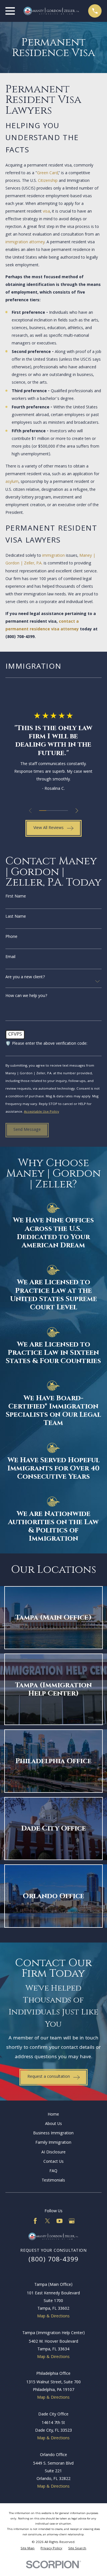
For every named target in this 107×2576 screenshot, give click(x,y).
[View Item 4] (64, 811)
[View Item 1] (43, 811)
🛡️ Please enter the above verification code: (46, 1044)
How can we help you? (26, 996)
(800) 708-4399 (20, 637)
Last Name (16, 917)
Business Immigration (53, 2133)
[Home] (51, 11)
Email (10, 957)
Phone (11, 937)
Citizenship (48, 181)
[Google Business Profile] (72, 2221)
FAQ (53, 2171)
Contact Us (53, 2162)
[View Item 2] (50, 811)
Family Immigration (53, 2143)
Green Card (48, 173)
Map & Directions (53, 2317)
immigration (53, 556)
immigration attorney (25, 242)
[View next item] (77, 811)
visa (46, 212)
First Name (16, 897)
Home (53, 2115)
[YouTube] (59, 2221)
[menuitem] (28, 2549)
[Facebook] (35, 2221)
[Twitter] (48, 2221)
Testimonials (53, 2181)
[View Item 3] (57, 811)
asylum (12, 482)
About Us (53, 2124)
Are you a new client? (25, 978)
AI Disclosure (53, 2153)
